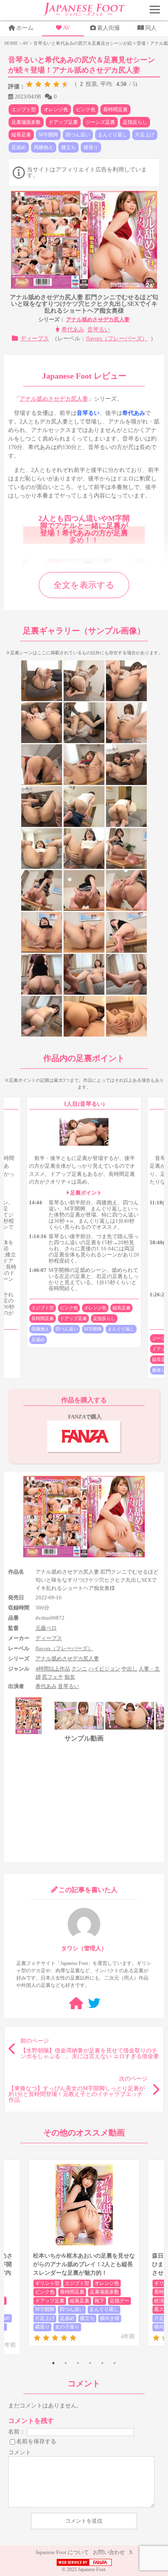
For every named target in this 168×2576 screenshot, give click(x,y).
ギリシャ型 (47, 2283)
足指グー (119, 2301)
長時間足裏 (115, 110)
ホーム (25, 28)
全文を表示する (84, 585)
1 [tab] (53, 2363)
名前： (17, 2431)
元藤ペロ (46, 1628)
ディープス (35, 339)
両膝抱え (44, 147)
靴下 (99, 2301)
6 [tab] (115, 2363)
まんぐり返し (113, 135)
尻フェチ (53, 1677)
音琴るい (99, 330)
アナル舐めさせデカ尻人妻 (98, 319)
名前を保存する (36, 2441)
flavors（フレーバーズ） (117, 339)
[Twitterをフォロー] (94, 2003)
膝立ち (69, 147)
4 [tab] (90, 2363)
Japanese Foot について (62, 2552)
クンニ (79, 1669)
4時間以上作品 (53, 1669)
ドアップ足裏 (63, 122)
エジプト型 (24, 110)
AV (66, 28)
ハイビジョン (104, 1669)
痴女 (70, 1677)
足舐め (19, 147)
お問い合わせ (109, 2552)
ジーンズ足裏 (100, 122)
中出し (129, 1669)
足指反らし (135, 122)
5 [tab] (102, 2363)
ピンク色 (86, 110)
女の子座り (67, 2327)
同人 (151, 28)
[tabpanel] (84, 2253)
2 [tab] (66, 2363)
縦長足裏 (21, 135)
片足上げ (145, 135)
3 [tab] (78, 2363)
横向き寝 (110, 2318)
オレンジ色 (56, 110)
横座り (91, 147)
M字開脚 (48, 135)
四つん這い (78, 135)
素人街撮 (108, 28)
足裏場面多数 (26, 122)
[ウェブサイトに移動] (76, 2003)
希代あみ (73, 330)
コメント (20, 2452)
